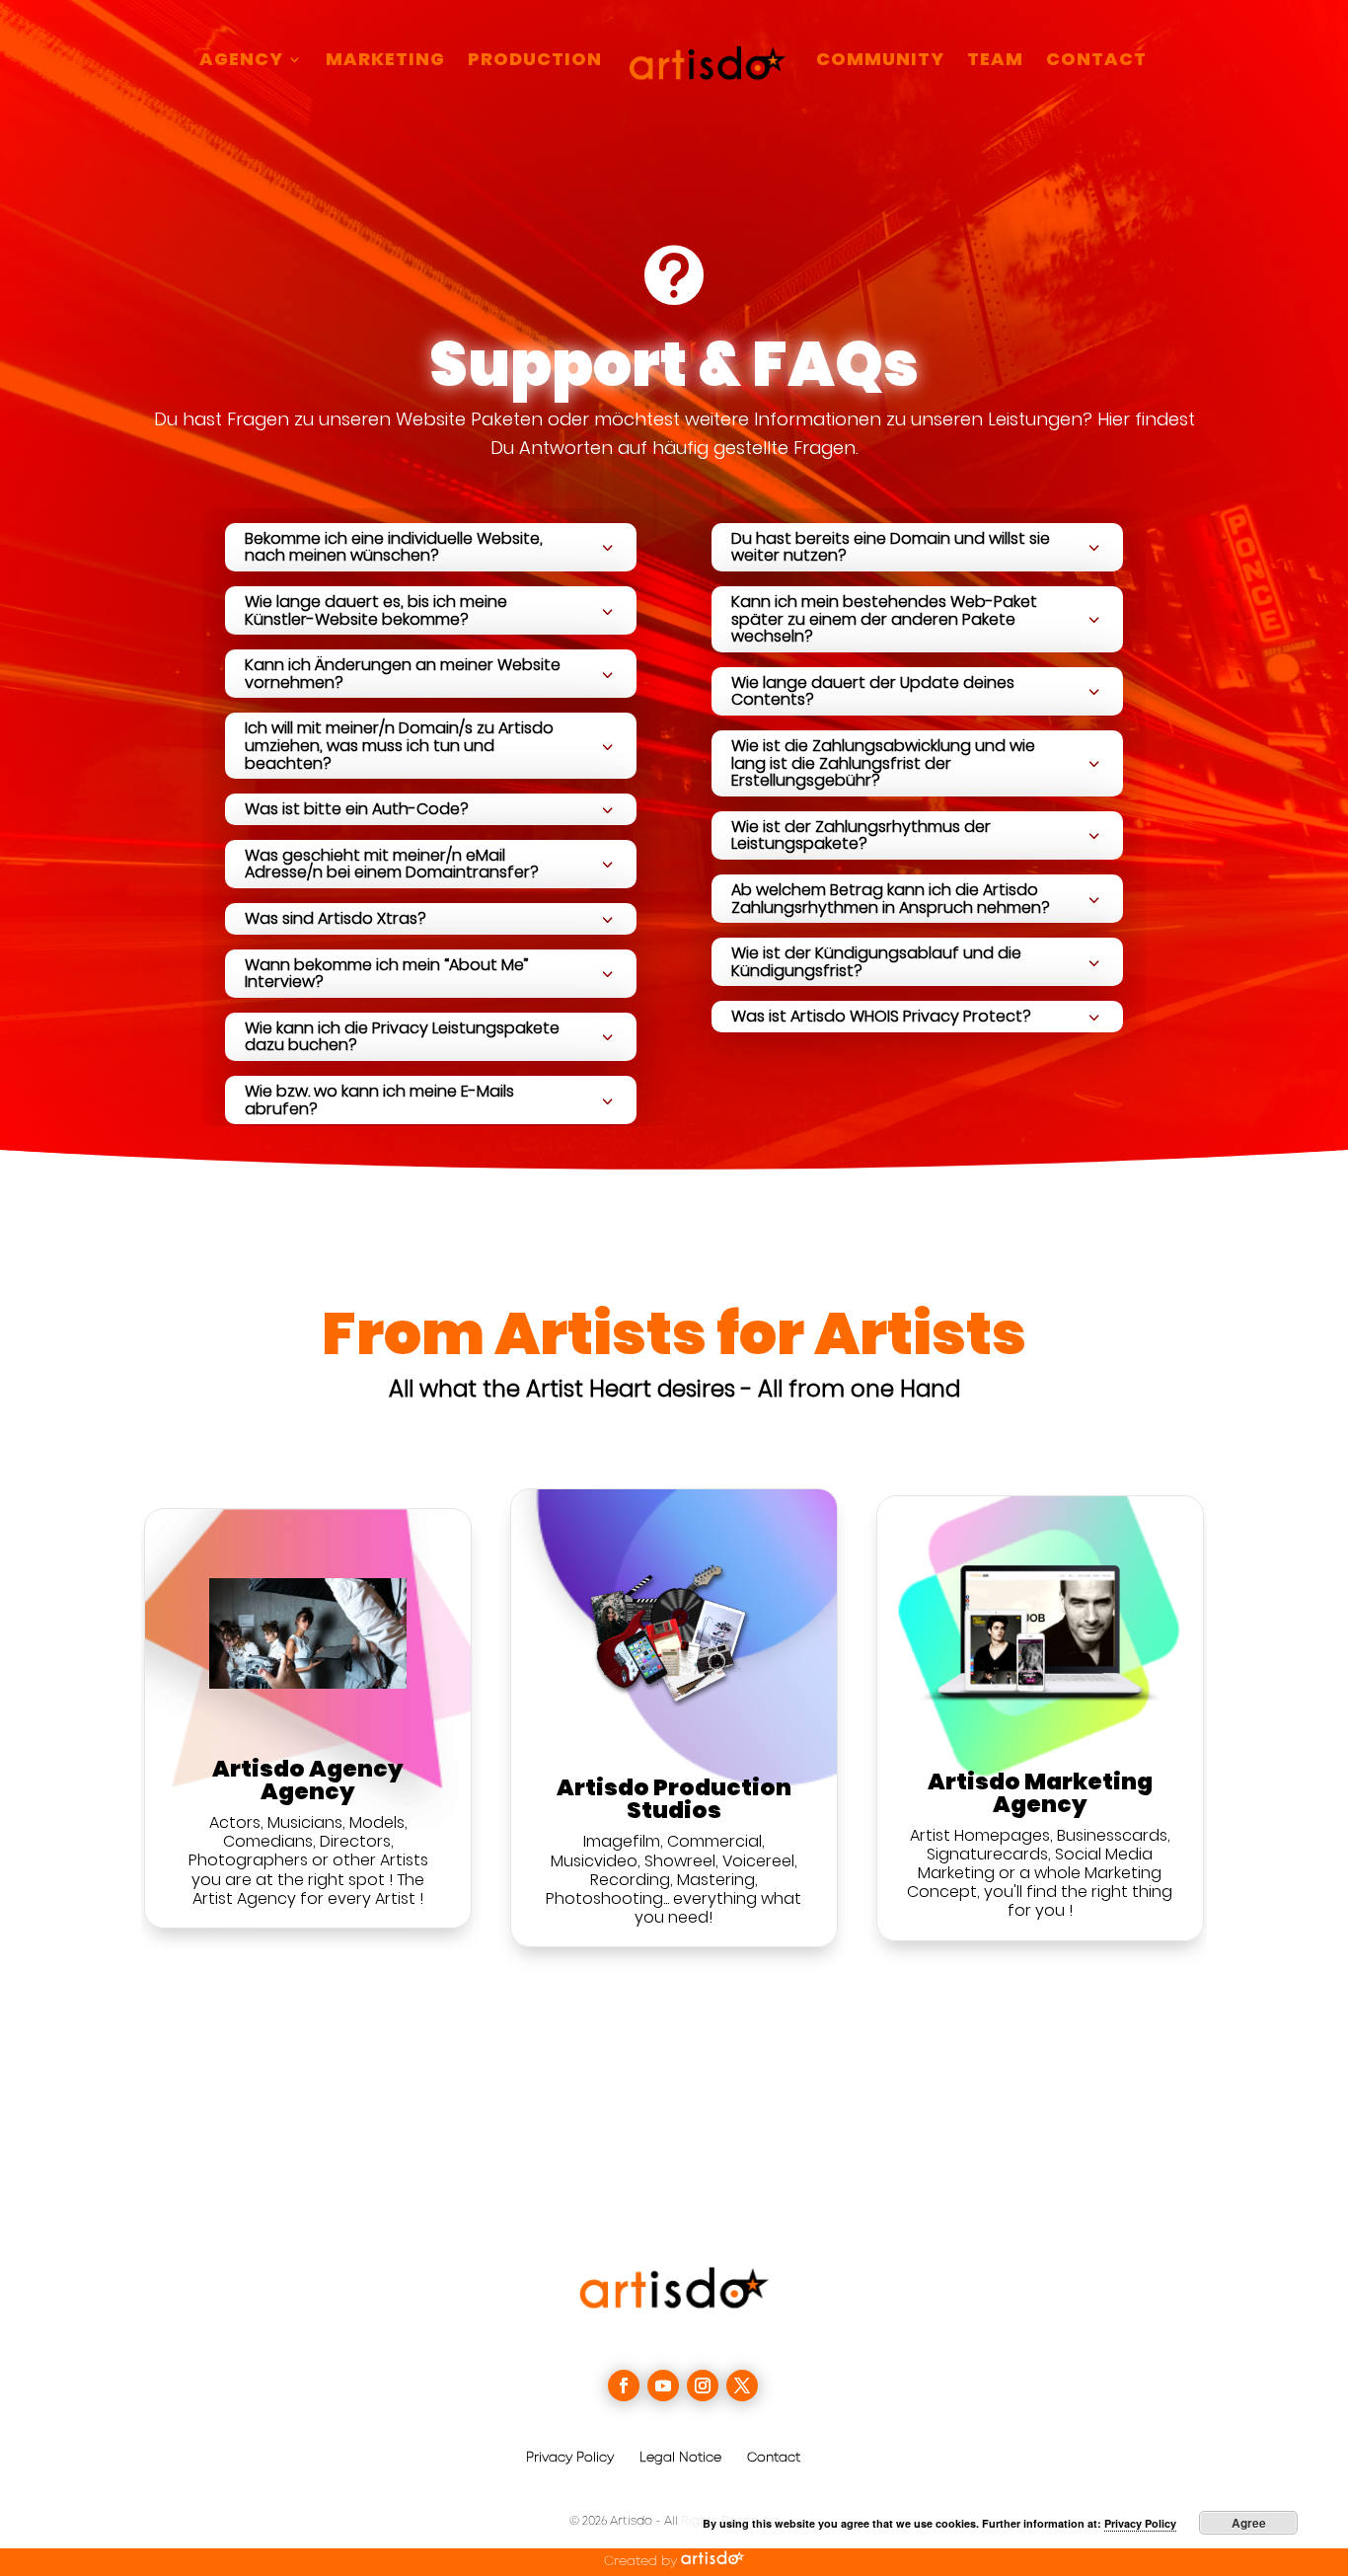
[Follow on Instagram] (703, 2386)
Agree (1249, 2523)
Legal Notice (680, 2458)
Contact (774, 2458)
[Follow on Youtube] (663, 2386)
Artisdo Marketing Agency (1040, 1793)
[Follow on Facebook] (624, 2386)
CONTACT (1096, 62)
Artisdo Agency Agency (308, 1780)
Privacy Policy (570, 2458)
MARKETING (385, 62)
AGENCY (241, 62)
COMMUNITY (880, 62)
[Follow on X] (742, 2386)
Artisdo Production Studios (674, 1799)
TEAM (995, 62)
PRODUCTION (535, 62)
